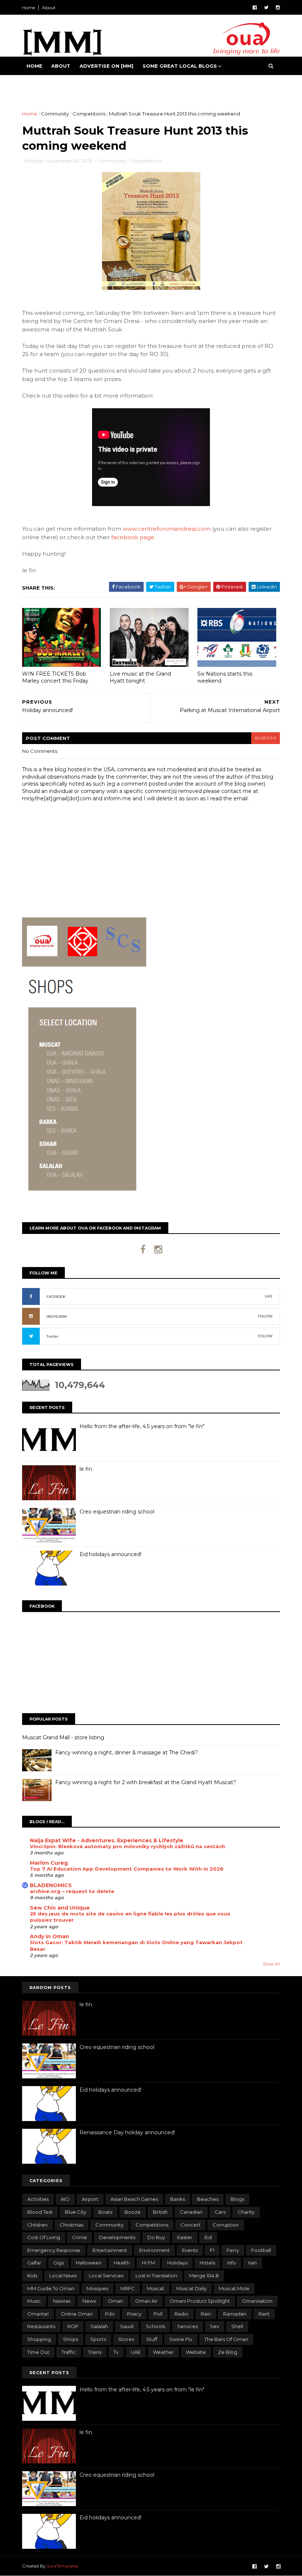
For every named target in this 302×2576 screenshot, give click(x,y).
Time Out (38, 2352)
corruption (226, 2225)
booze (133, 2212)
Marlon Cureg (49, 1863)
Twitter (52, 1336)
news (89, 2301)
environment (154, 2250)
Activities (38, 2199)
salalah (99, 2326)
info (232, 2263)
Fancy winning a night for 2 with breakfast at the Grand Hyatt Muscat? (146, 1782)
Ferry (233, 2250)
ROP (73, 2326)
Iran (252, 2263)
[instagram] (278, 8)
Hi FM (148, 2263)
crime (80, 2237)
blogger (266, 738)
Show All (271, 1964)
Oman (115, 2301)
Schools (155, 2326)
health (122, 2263)
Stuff (152, 2339)
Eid (208, 2237)
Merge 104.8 (204, 2276)
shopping (39, 2339)
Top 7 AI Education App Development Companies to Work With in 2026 (127, 1869)
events (190, 2250)
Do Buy (156, 2237)
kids (32, 2276)
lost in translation (156, 2276)
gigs (59, 2263)
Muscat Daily (192, 2288)
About (49, 8)
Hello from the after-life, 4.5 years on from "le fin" (142, 1426)
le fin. (86, 1469)
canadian (191, 2212)
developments (117, 2237)
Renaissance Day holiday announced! (127, 2132)
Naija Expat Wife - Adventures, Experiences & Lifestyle (107, 1840)
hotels (207, 2263)
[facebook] (255, 8)
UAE (136, 2352)
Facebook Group (52, 84)
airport (90, 2199)
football (261, 2250)
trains (95, 2352)
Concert (190, 2225)
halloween (89, 2263)
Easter (185, 2237)
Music (34, 2301)
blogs (237, 2199)
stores (126, 2339)
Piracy (134, 2314)
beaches (208, 2199)
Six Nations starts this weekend (225, 677)
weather (163, 2352)
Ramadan (235, 2314)
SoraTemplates (62, 2566)
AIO (65, 2199)
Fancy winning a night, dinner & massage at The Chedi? (127, 1753)
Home (29, 8)
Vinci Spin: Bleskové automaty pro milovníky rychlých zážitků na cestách (127, 1846)
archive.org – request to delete (72, 1891)
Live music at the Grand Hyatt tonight (140, 677)
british (160, 2212)
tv (116, 2352)
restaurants (41, 2326)
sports (98, 2339)
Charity (246, 2212)
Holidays (177, 2263)
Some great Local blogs (180, 66)
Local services (106, 2276)
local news (63, 2276)
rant (264, 2314)
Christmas (71, 2225)
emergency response (54, 2250)
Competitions (89, 114)
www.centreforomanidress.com (167, 529)
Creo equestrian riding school (117, 1512)
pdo (110, 2314)
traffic (69, 2352)
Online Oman (77, 2314)
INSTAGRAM (57, 1317)
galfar (34, 2263)
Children (37, 2225)
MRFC (128, 2288)
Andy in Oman (50, 1936)
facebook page (133, 537)
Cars (220, 2212)
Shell (237, 2326)
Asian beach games (134, 2199)
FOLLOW (265, 1316)
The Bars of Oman (226, 2339)
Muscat (156, 2288)
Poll (158, 2314)
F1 (212, 2250)
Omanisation (257, 2301)
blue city (75, 2212)
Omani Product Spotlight (200, 2301)
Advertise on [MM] (106, 66)
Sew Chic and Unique (60, 1908)
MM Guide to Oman (51, 2288)
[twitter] (266, 8)
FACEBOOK (56, 1297)
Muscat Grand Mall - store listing (63, 1737)
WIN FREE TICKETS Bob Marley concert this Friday (55, 677)
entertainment (110, 2250)
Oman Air (146, 2301)
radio (182, 2314)
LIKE (269, 1296)
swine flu (181, 2339)
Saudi (127, 2326)
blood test (40, 2212)
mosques (97, 2288)
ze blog (228, 2352)
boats (105, 2212)
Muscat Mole (234, 2288)
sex (215, 2326)
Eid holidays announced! (110, 1554)
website (196, 2352)
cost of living (44, 2237)
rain (206, 2314)
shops (71, 2339)
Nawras (62, 2301)
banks (178, 2199)
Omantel (38, 2314)
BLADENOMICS (51, 1885)
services (187, 2326)
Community (55, 114)
